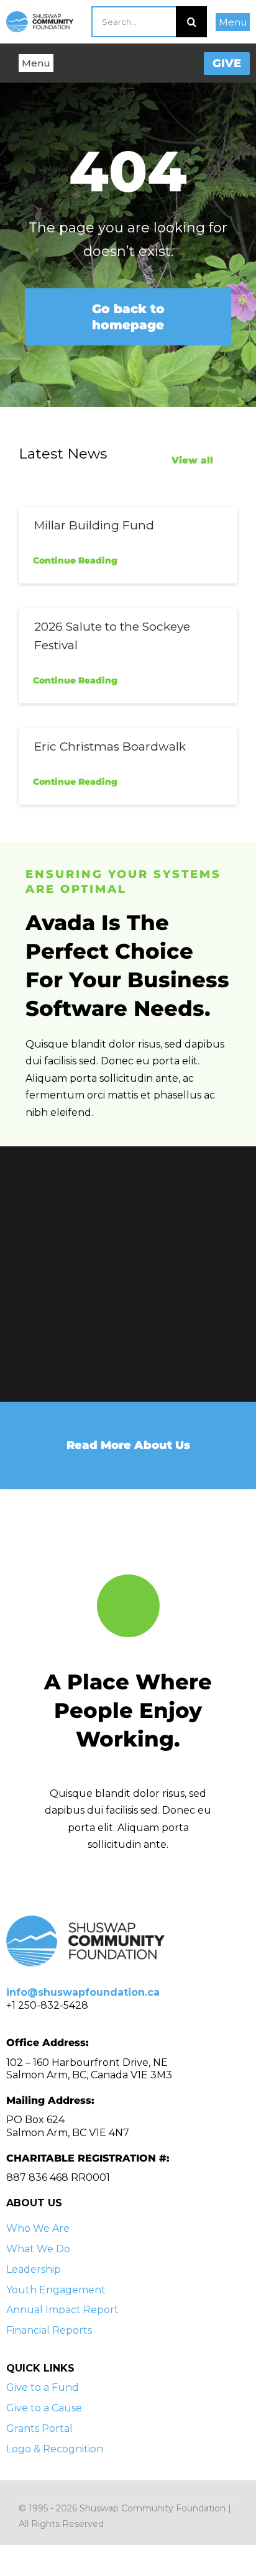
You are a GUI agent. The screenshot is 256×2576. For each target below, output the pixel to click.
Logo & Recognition (55, 2449)
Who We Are (38, 2228)
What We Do (38, 2249)
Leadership (34, 2269)
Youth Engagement (56, 2290)
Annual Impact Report (62, 2310)
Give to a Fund (43, 2387)
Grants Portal (39, 2428)
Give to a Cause (44, 2408)
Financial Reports (49, 2330)
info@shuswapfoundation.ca (83, 1992)
